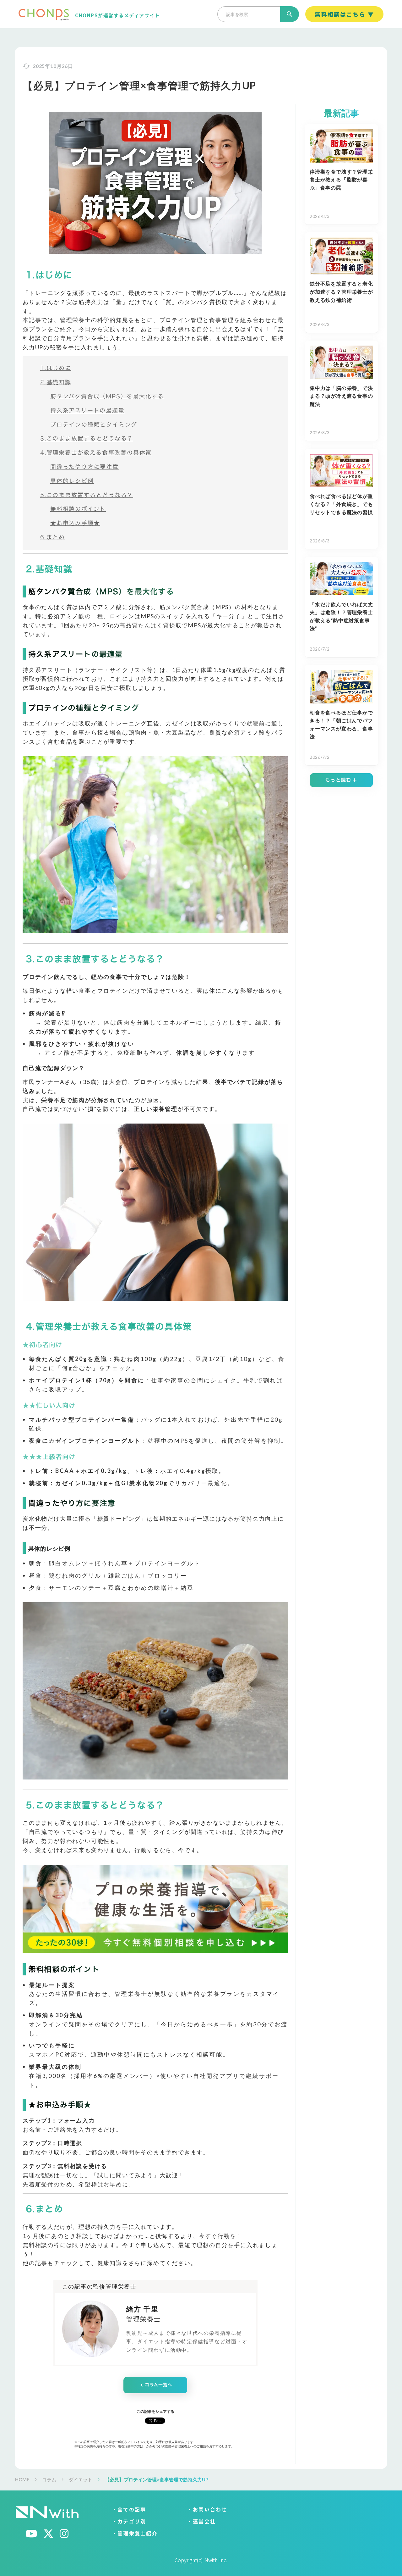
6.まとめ (53, 537)
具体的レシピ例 (72, 481)
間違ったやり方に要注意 (84, 467)
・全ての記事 (129, 2510)
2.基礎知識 (56, 382)
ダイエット (81, 2479)
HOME (22, 2479)
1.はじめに (56, 368)
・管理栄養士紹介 (135, 2534)
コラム (49, 2479)
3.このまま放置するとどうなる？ (87, 439)
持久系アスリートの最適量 (87, 411)
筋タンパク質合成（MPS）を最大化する (107, 396)
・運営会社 (201, 2522)
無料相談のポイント (78, 509)
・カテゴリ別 (129, 2522)
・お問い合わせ (207, 2510)
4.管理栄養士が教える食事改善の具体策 (96, 453)
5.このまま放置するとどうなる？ (87, 495)
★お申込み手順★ (75, 523)
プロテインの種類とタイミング (94, 425)
